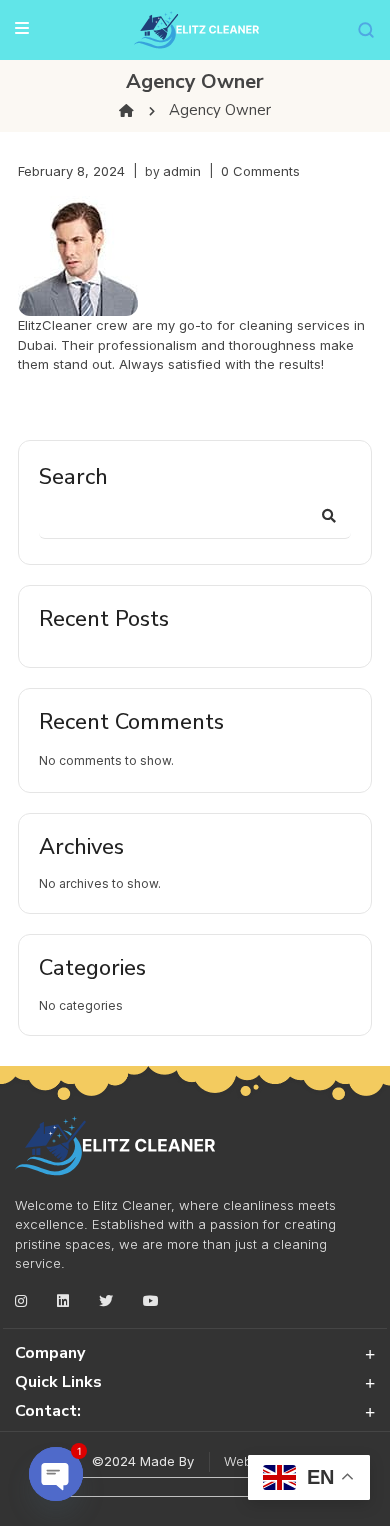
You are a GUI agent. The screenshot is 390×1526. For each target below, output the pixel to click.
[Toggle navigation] (22, 27)
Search (73, 477)
